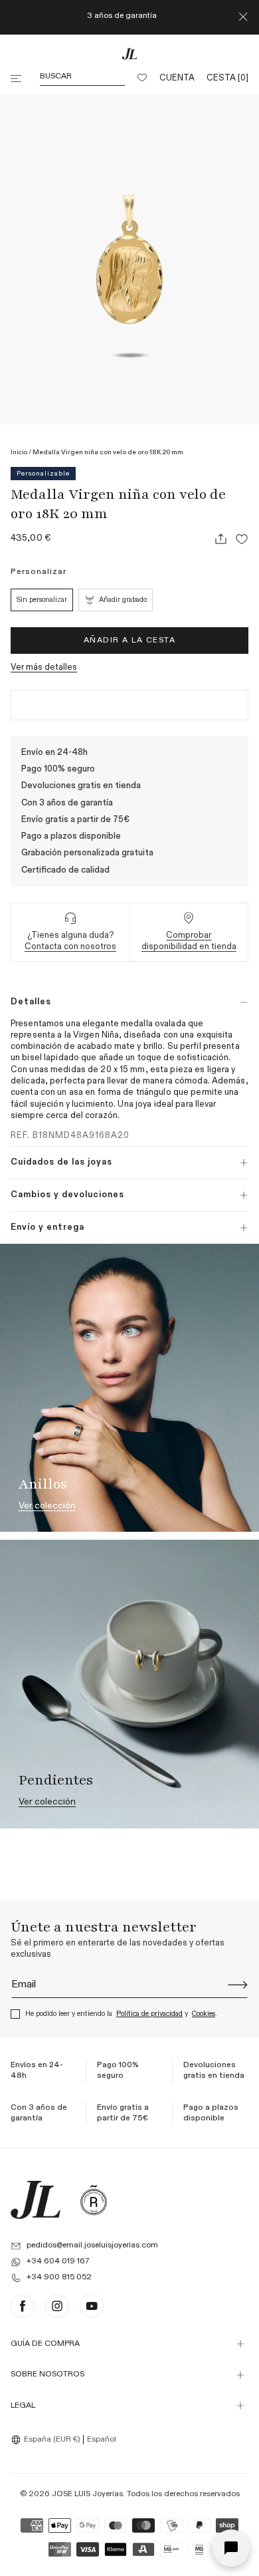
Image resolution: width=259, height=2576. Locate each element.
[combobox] (47, 2440)
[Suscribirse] (238, 1985)
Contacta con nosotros (70, 947)
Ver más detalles (44, 667)
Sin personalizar (42, 600)
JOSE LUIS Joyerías (87, 2494)
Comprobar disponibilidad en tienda (189, 941)
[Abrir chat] (231, 2548)
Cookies (204, 2014)
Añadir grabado (123, 600)
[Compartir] (220, 539)
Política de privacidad (149, 2014)
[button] (17, 78)
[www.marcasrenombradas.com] (94, 2200)
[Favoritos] (142, 78)
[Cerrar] (243, 17)
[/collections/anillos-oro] (129, 1388)
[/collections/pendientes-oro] (129, 1684)
